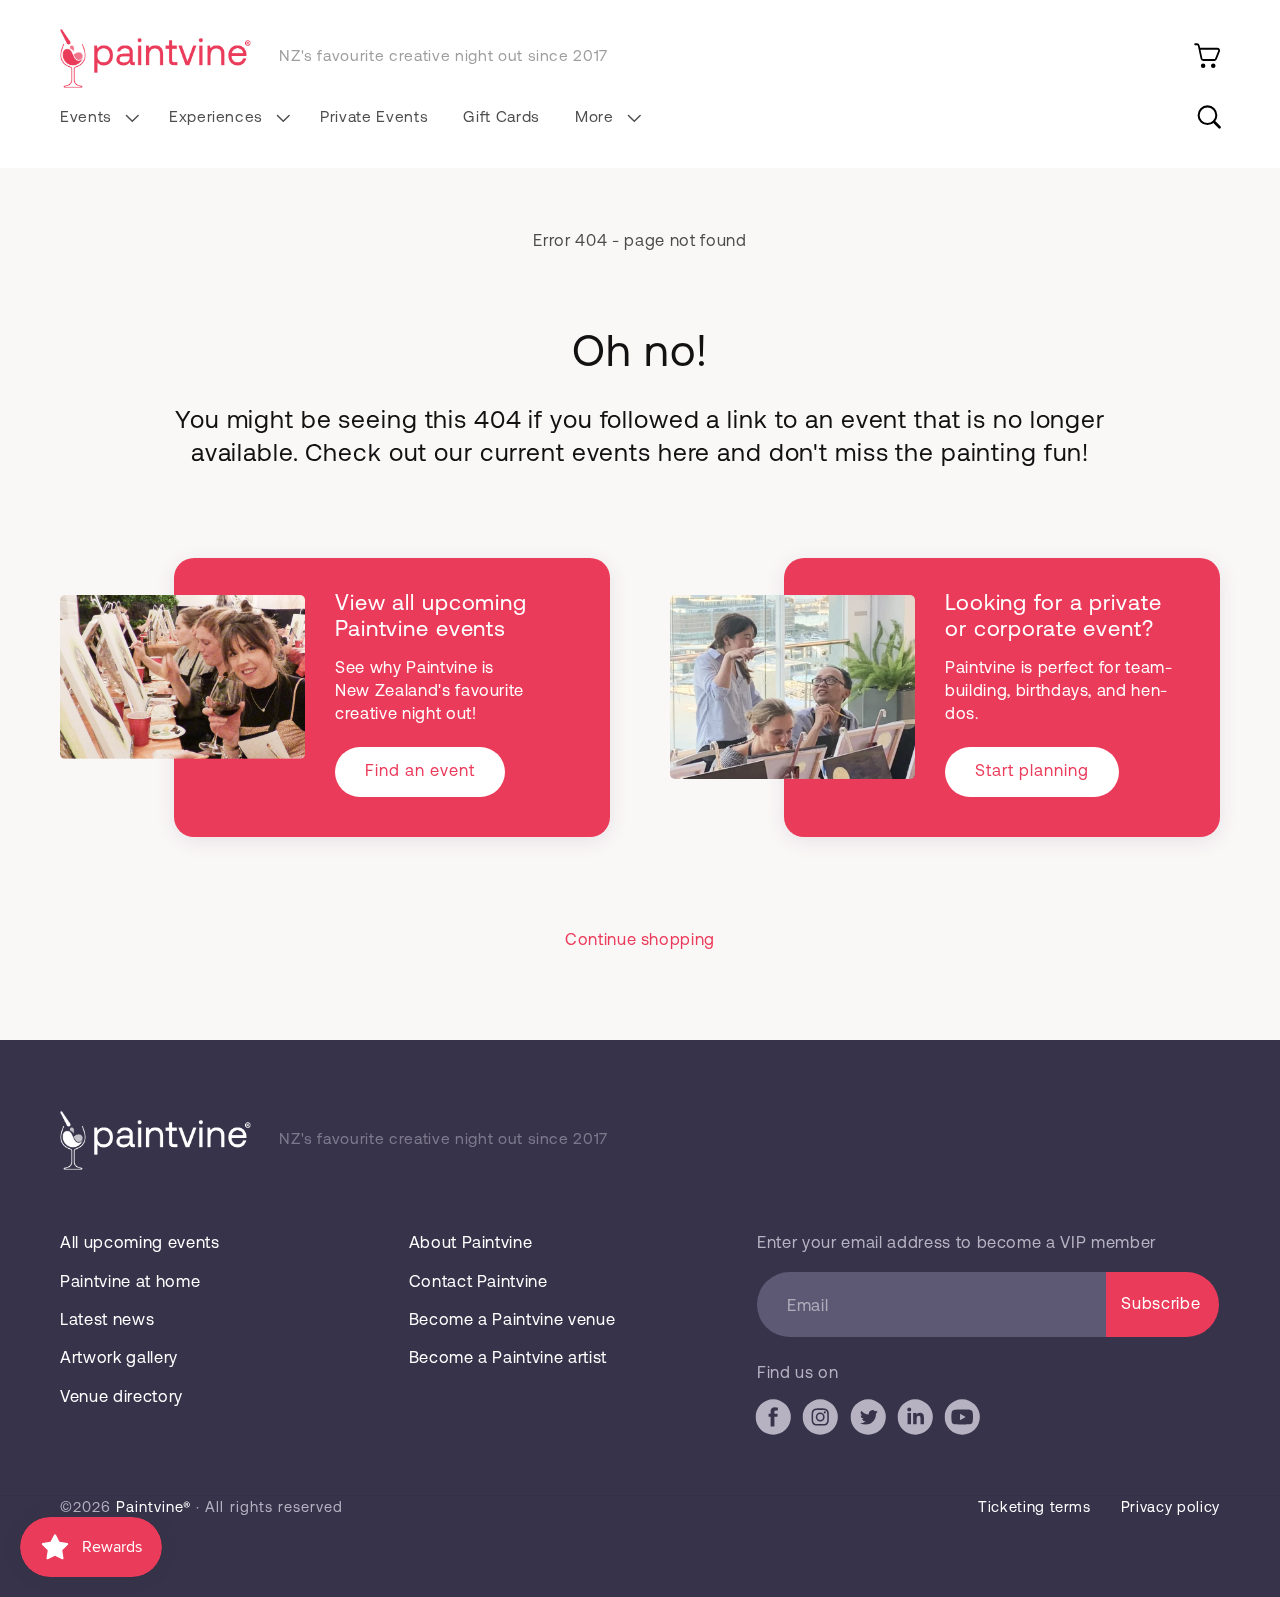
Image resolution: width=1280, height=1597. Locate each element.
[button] (96, 117)
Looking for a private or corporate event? (1053, 614)
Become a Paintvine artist (508, 1356)
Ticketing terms (1034, 1506)
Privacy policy (1170, 1506)
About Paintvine (471, 1241)
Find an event (420, 769)
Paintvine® (153, 1506)
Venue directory (121, 1395)
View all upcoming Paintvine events (431, 614)
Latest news (107, 1318)
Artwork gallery (119, 1356)
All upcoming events (139, 1241)
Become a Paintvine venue (512, 1318)
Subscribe (1160, 1302)
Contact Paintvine (478, 1280)
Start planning (1032, 769)
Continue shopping (640, 938)
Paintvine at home (130, 1280)
